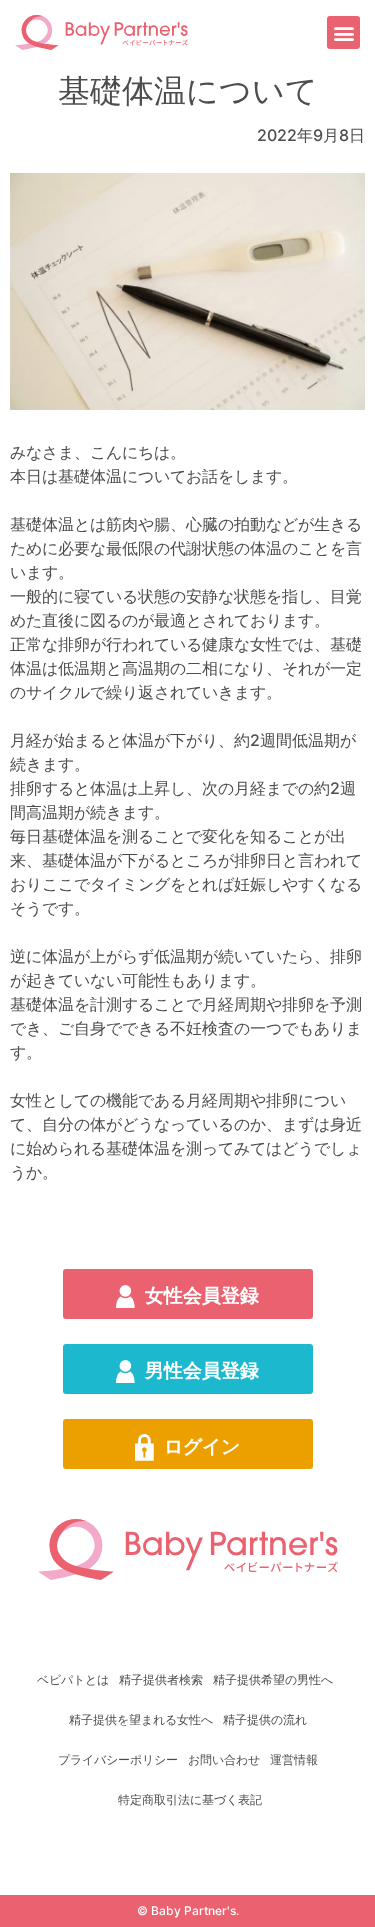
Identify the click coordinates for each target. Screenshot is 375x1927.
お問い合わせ (224, 1759)
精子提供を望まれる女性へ (141, 1719)
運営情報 (294, 1759)
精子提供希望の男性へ (273, 1679)
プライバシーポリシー (118, 1759)
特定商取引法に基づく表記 (190, 1799)
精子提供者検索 (161, 1679)
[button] (343, 32)
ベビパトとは (73, 1679)
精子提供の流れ (265, 1719)
